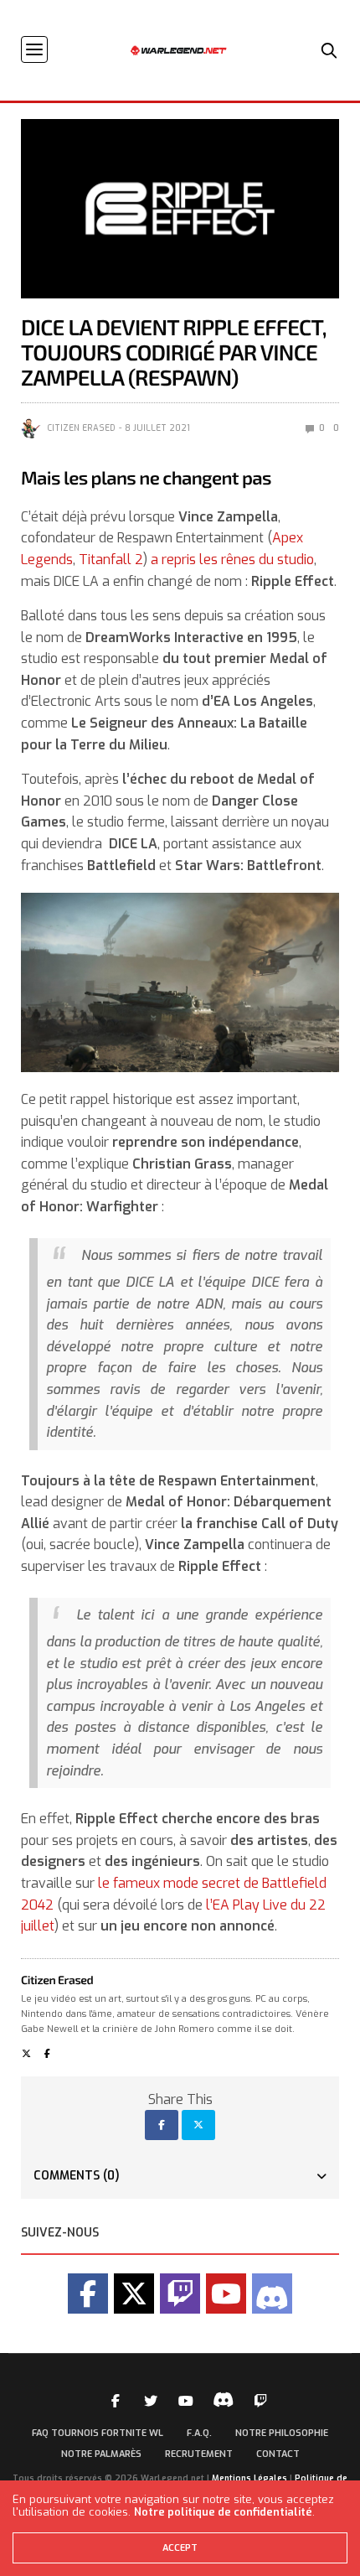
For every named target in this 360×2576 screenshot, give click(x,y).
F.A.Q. (199, 2433)
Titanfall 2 (111, 560)
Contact (278, 2454)
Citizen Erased (81, 428)
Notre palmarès (101, 2454)
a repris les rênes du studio (231, 560)
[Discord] (272, 2294)
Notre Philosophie (282, 2433)
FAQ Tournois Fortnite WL (98, 2433)
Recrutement (199, 2454)
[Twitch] (180, 2294)
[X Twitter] (134, 2294)
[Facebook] (88, 2294)
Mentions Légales (249, 2478)
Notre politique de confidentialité (223, 2512)
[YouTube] (226, 2294)
